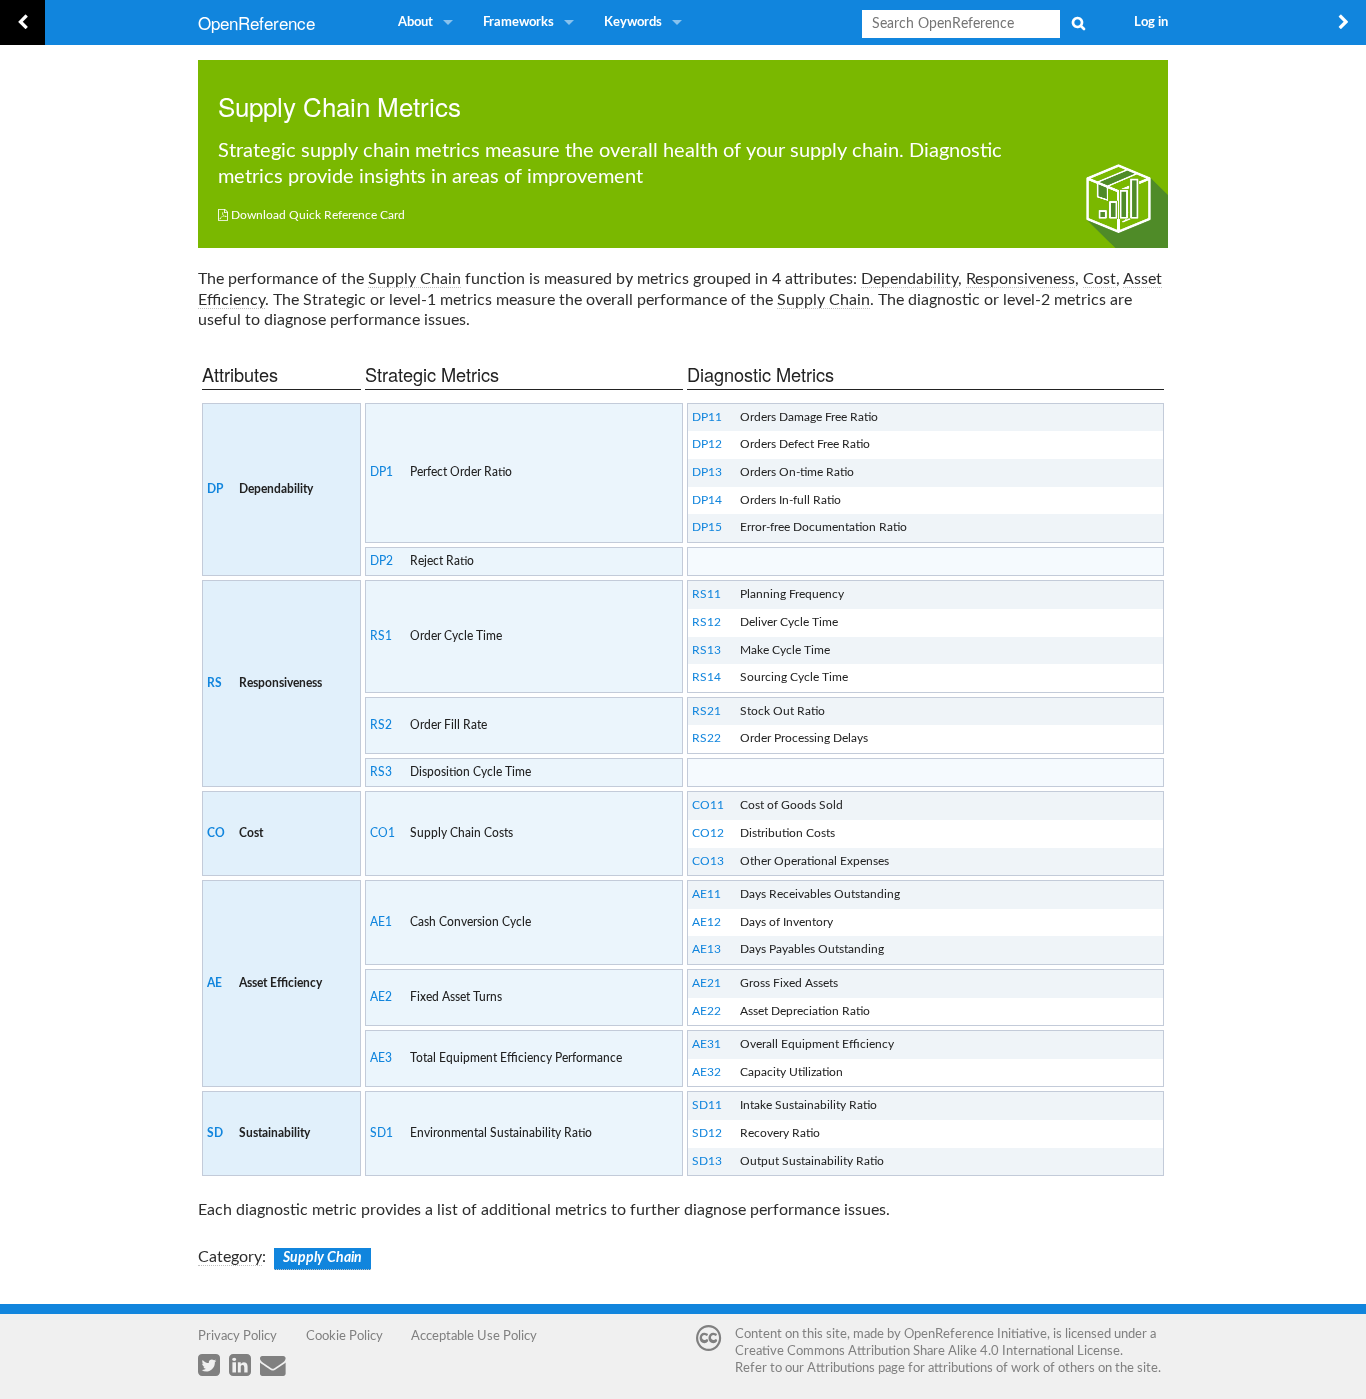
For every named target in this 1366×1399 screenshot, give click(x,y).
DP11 (707, 417)
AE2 (381, 997)
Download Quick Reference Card (318, 215)
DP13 (707, 472)
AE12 (706, 922)
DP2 (381, 561)
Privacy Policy (237, 1336)
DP (215, 489)
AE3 (381, 1058)
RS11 (706, 594)
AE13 (706, 949)
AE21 (706, 983)
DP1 (381, 472)
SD (215, 1133)
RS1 (381, 636)
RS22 (706, 738)
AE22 (706, 1011)
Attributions (841, 1368)
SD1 (381, 1133)
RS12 (706, 622)
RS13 (706, 650)
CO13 (708, 861)
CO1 (382, 833)
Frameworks (518, 22)
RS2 (381, 725)
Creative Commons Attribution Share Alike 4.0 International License (927, 1351)
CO (216, 833)
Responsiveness (1020, 279)
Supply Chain (294, 105)
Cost (1099, 279)
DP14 (707, 500)
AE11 (706, 894)
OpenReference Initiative (975, 1334)
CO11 (708, 805)
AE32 (706, 1072)
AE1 (381, 922)
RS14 (706, 677)
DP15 (707, 527)
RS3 (381, 772)
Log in (1151, 22)
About (415, 22)
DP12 (707, 444)
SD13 (707, 1161)
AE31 (706, 1044)
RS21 (706, 711)
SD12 (707, 1133)
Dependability (909, 279)
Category (230, 1257)
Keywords (633, 22)
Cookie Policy (344, 1336)
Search (1078, 23)
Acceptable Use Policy (474, 1336)
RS (214, 683)
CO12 (708, 833)
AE (214, 983)
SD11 (707, 1105)
